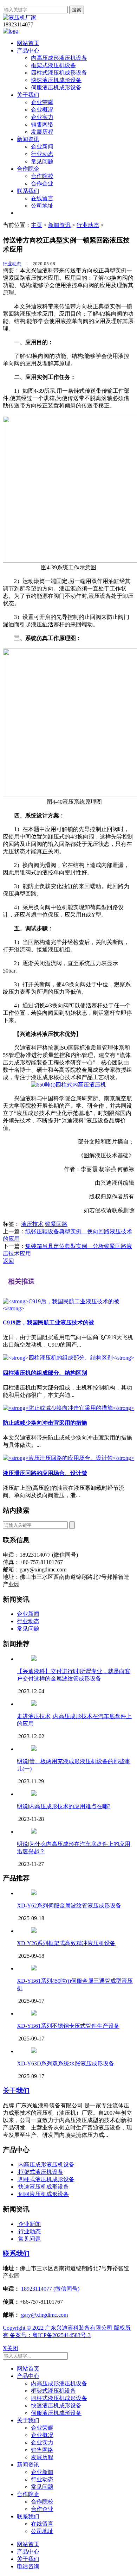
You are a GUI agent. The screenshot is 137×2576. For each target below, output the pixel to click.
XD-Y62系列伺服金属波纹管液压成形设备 (69, 1906)
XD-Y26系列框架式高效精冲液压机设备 (66, 1943)
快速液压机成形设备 (56, 80)
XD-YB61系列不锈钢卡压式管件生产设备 (68, 2026)
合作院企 (28, 169)
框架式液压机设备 (53, 65)
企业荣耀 (42, 102)
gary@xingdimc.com (44, 2315)
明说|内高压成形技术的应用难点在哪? (64, 1806)
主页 (37, 225)
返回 (8, 1261)
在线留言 (42, 198)
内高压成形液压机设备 (59, 58)
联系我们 (28, 191)
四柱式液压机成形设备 (59, 73)
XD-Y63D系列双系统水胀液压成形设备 (66, 2064)
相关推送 (21, 1281)
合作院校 (42, 176)
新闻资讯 (28, 139)
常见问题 (42, 161)
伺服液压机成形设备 (56, 87)
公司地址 (42, 206)
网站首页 (28, 43)
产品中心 (28, 50)
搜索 (77, 10)
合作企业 (42, 183)
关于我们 (28, 95)
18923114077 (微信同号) (50, 2289)
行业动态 (42, 154)
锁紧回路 (56, 1224)
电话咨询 (28, 2566)
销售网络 (42, 124)
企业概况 (42, 110)
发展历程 (42, 132)
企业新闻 (42, 147)
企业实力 (42, 117)
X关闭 (11, 2348)
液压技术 (32, 1224)
